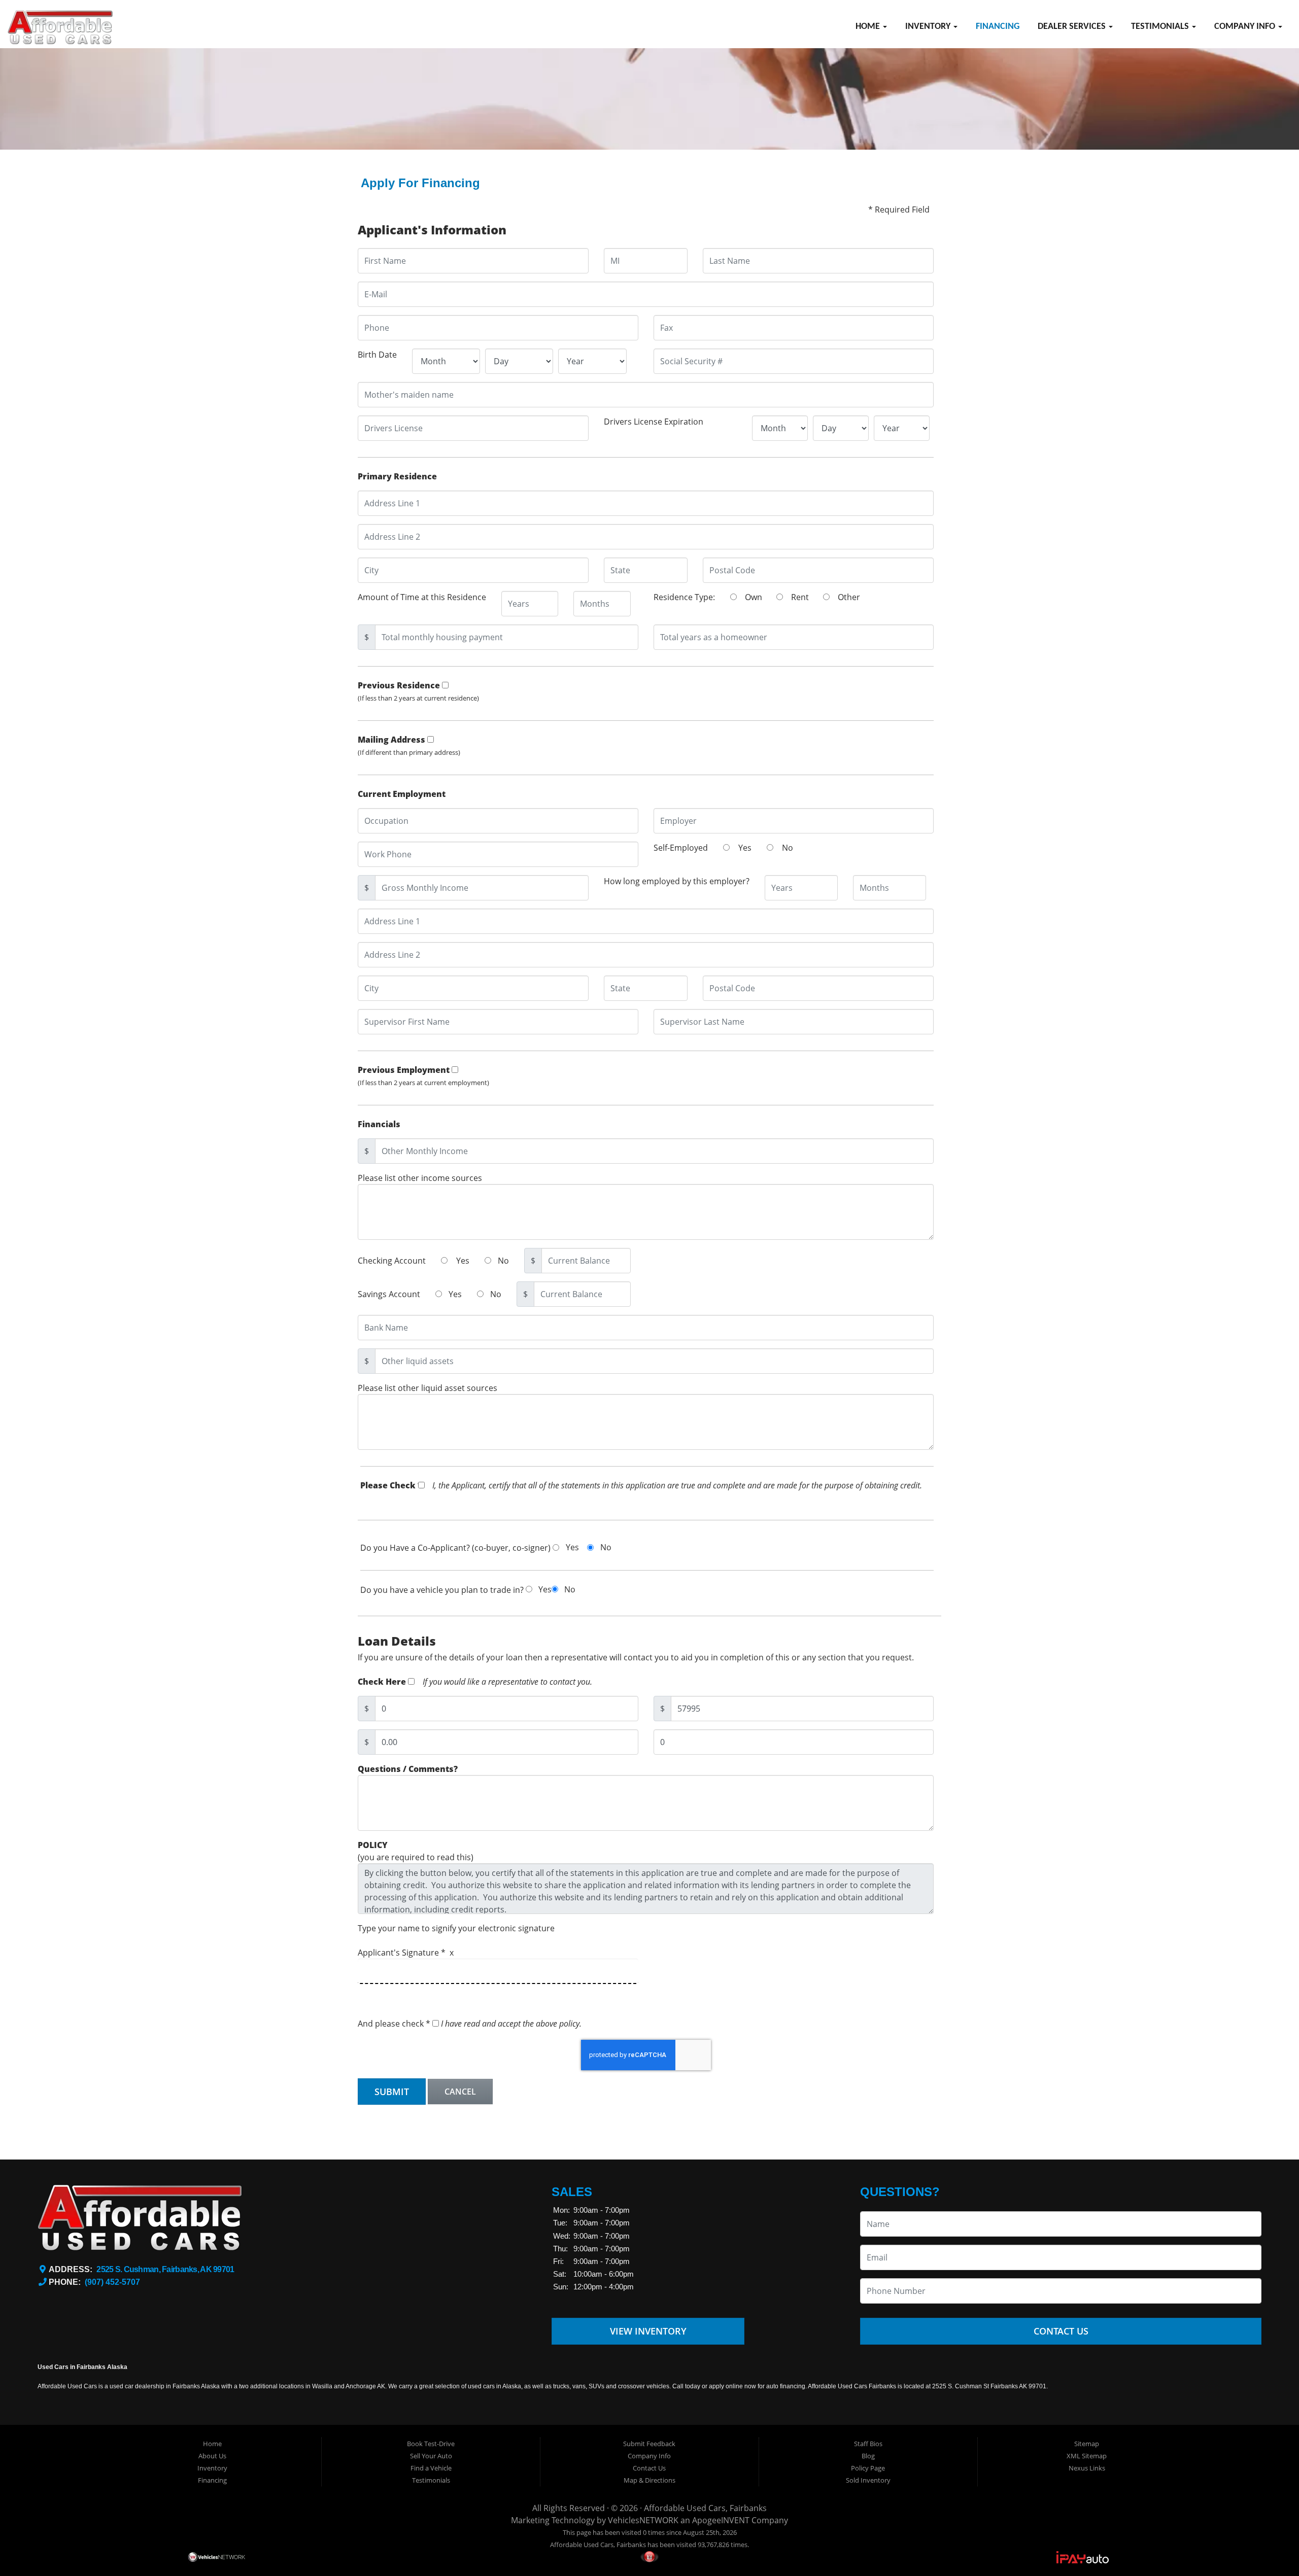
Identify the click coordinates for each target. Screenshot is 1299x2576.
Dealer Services (1073, 27)
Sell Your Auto (431, 2456)
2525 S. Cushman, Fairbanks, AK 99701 (165, 2269)
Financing (998, 27)
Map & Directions (649, 2480)
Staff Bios (868, 2444)
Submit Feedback (649, 2444)
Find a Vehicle (431, 2468)
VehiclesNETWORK (643, 2520)
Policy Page (868, 2468)
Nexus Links (1087, 2468)
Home (869, 27)
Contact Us (1061, 2331)
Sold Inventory (868, 2480)
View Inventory (648, 2331)
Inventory (929, 27)
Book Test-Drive (431, 2444)
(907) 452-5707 (112, 2282)
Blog (868, 2456)
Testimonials (1161, 27)
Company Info (1246, 27)
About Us (212, 2456)
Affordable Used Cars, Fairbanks (705, 2508)
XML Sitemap (1087, 2456)
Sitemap (1087, 2444)
